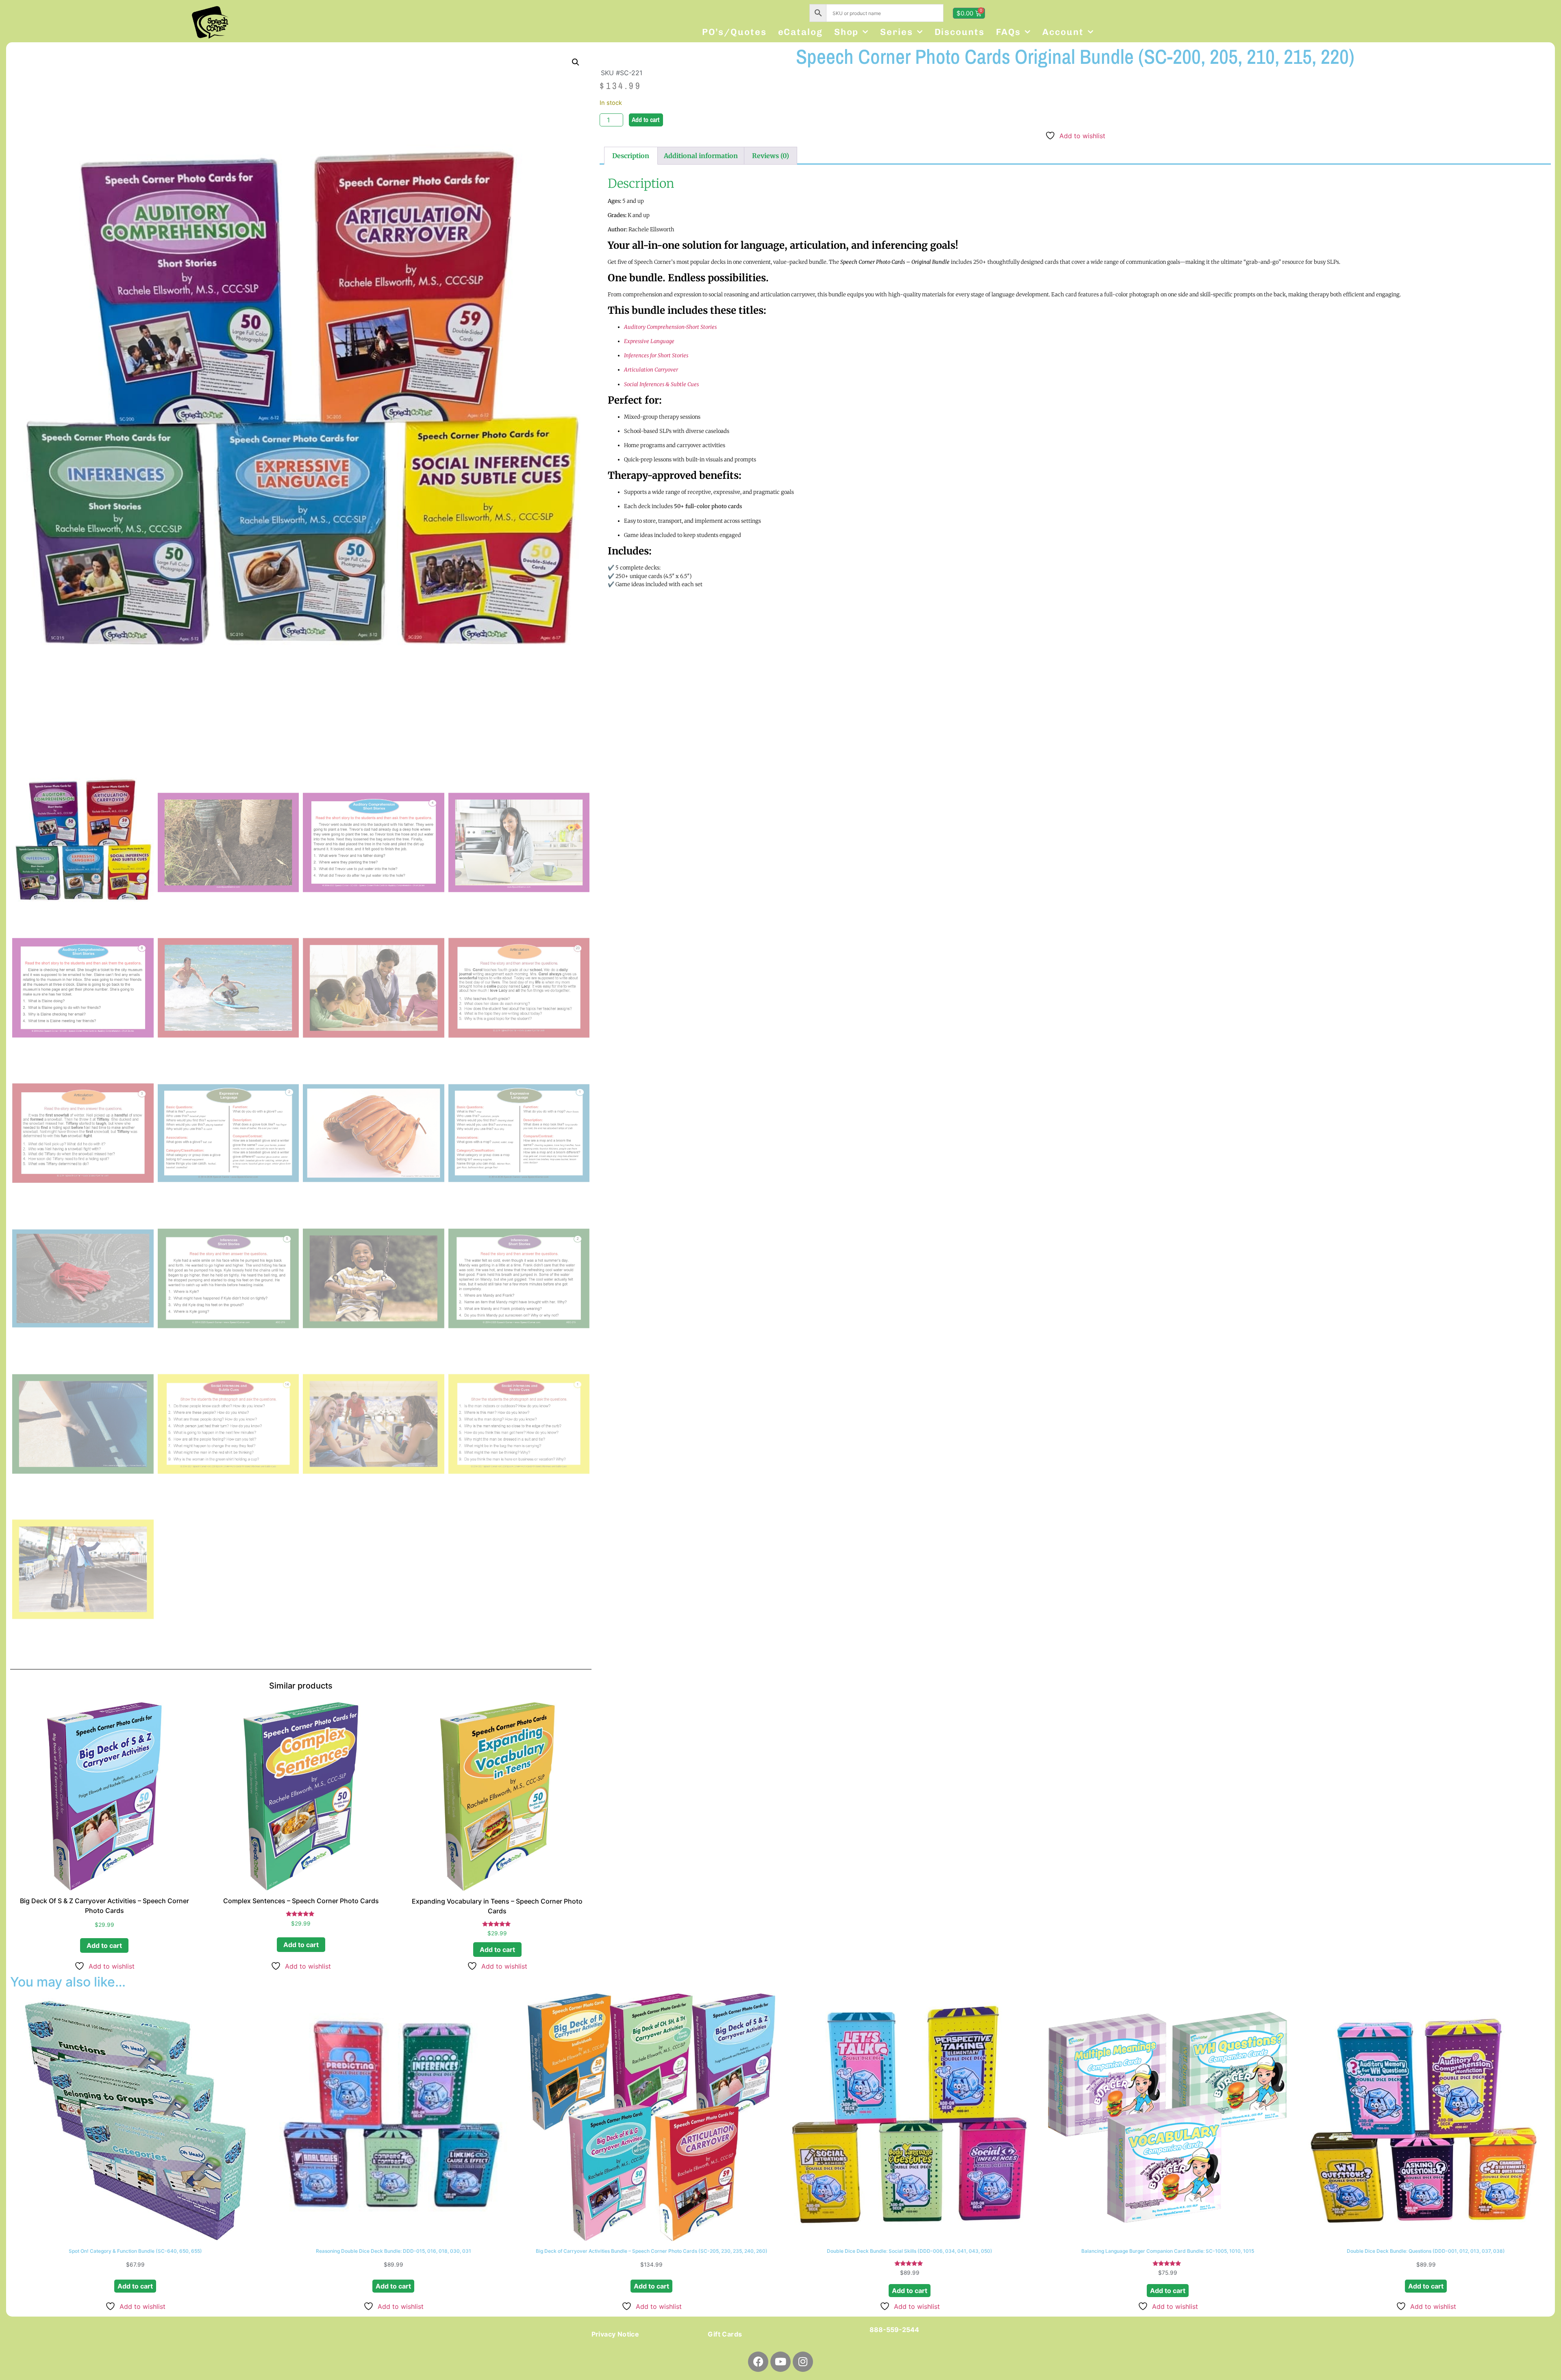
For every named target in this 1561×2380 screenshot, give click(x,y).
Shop (847, 32)
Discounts (960, 32)
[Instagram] (803, 2362)
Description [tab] (631, 156)
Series (896, 32)
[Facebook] (758, 2362)
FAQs (1009, 32)
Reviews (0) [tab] (771, 156)
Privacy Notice (615, 2334)
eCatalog (800, 32)
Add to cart (646, 120)
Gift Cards (725, 2334)
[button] (576, 62)
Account (1063, 32)
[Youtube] (780, 2362)
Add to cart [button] (104, 1945)
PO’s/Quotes (734, 32)
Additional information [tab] (701, 156)
